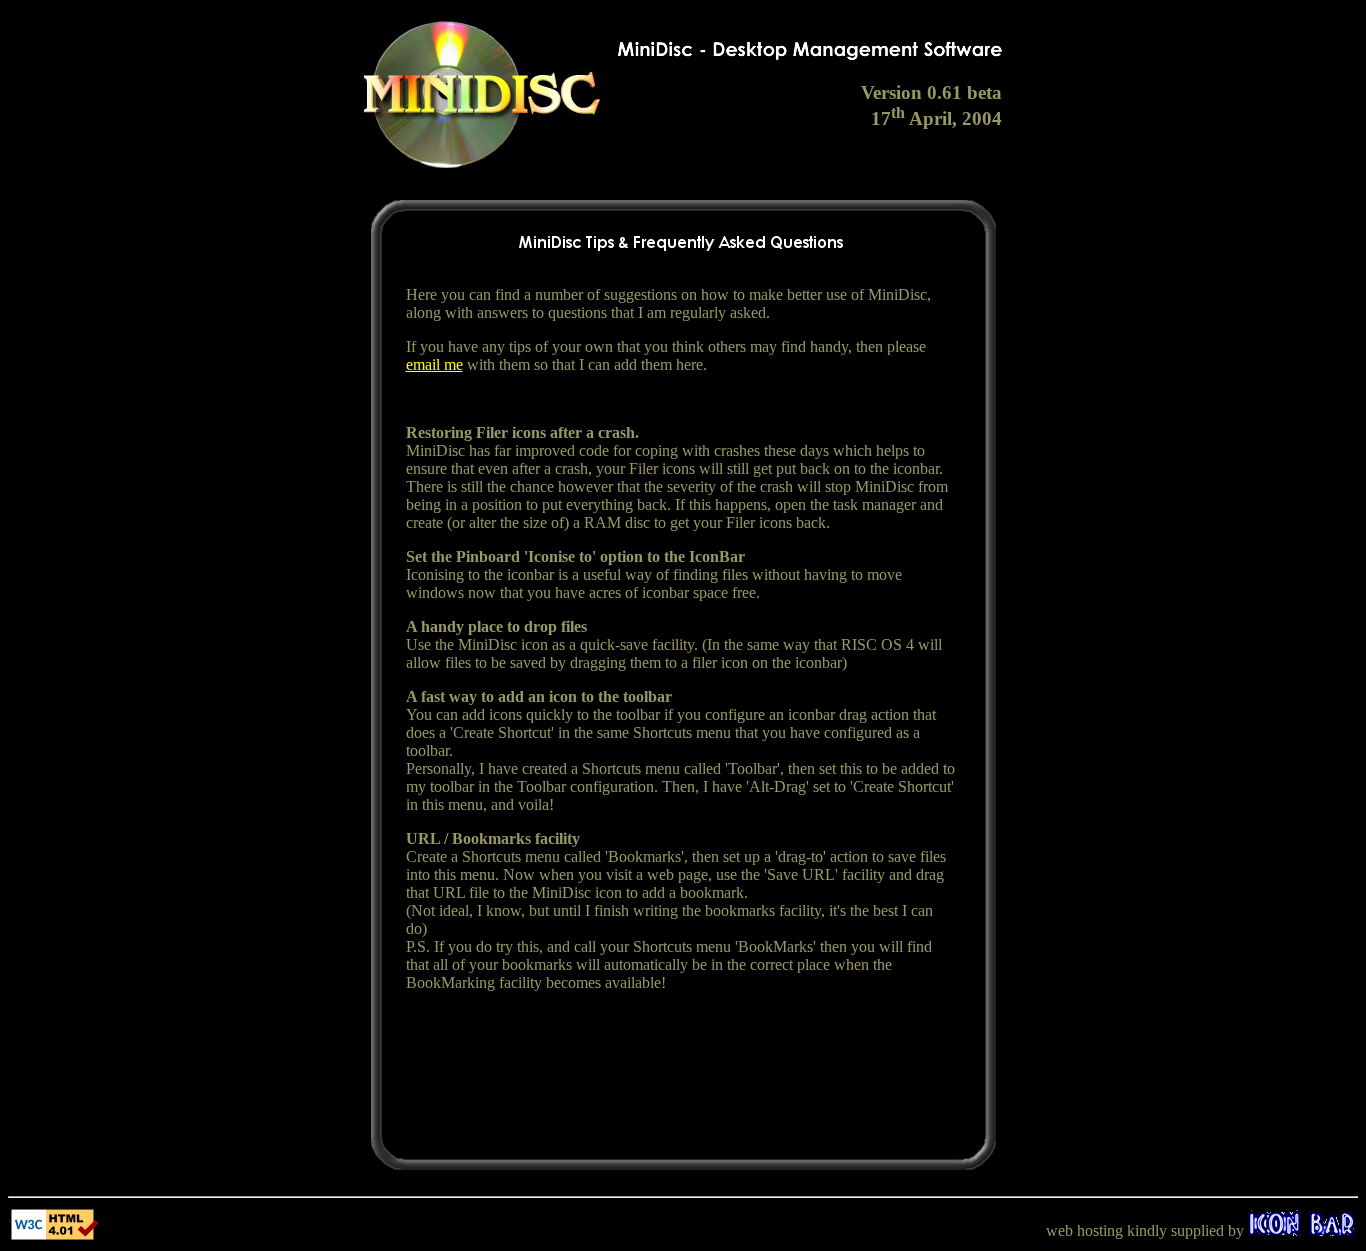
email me (434, 364)
